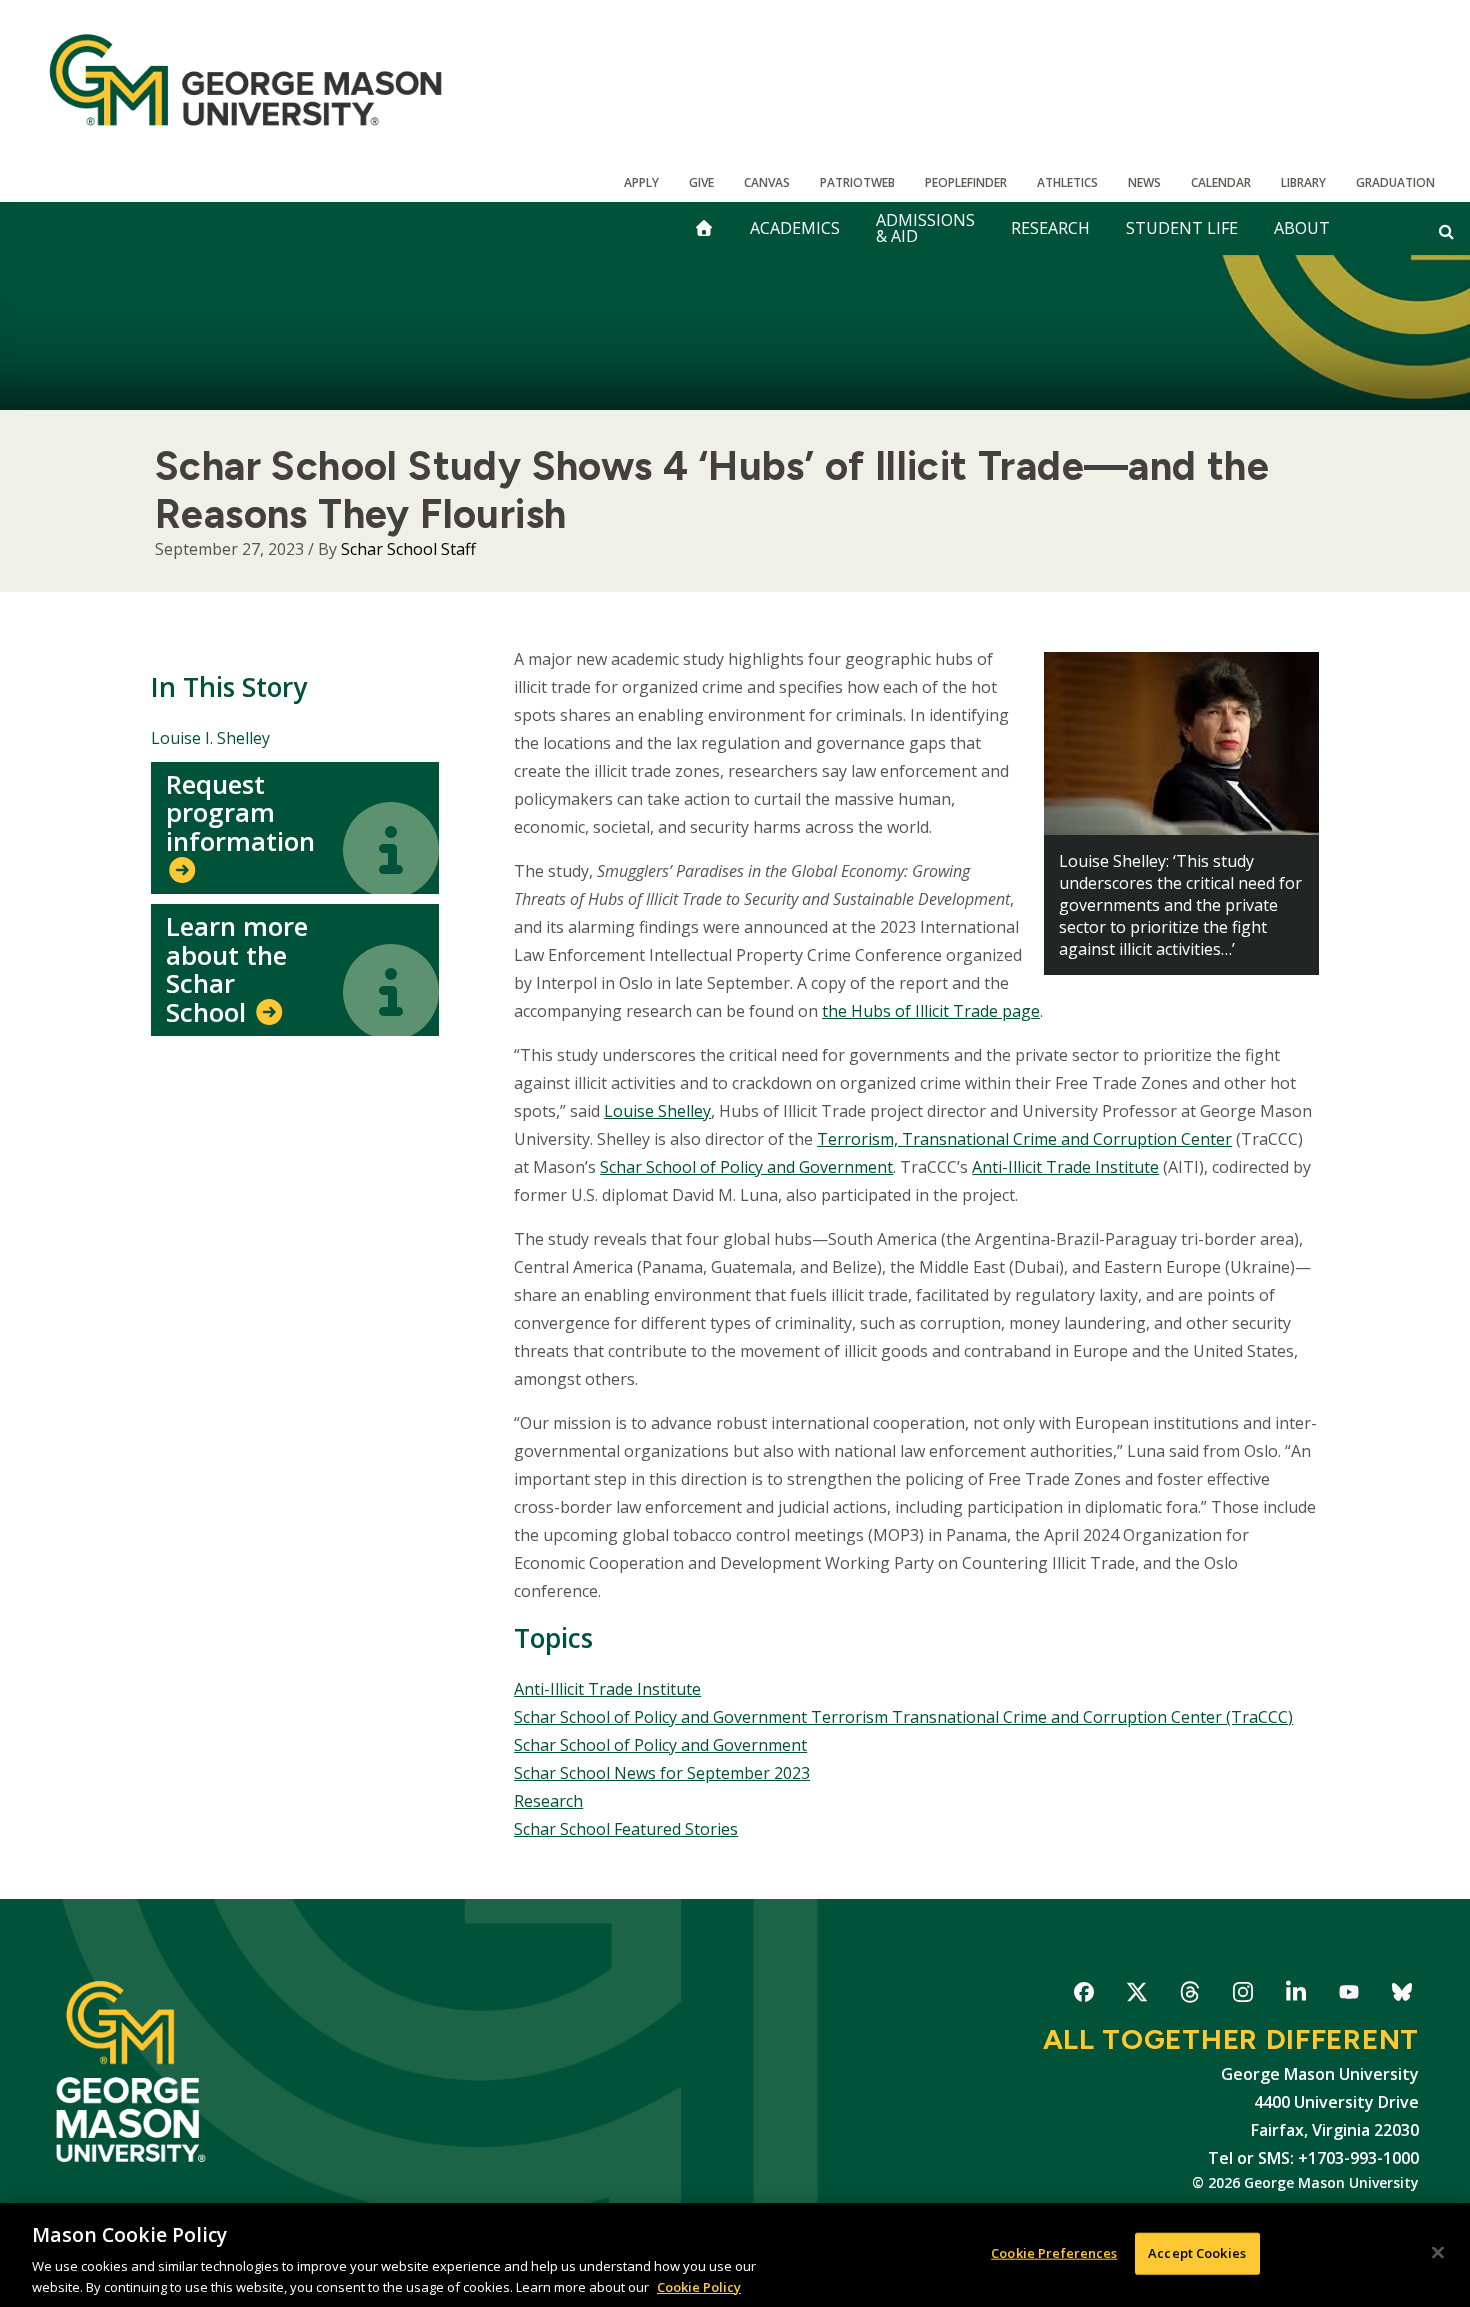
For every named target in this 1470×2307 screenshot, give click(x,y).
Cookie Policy (699, 2286)
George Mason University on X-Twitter (1136, 1995)
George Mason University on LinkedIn (1295, 1995)
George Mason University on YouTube (1348, 1995)
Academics (795, 228)
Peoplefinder (966, 182)
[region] (735, 2255)
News (1144, 182)
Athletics (1067, 182)
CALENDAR (1221, 182)
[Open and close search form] (1446, 231)
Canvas (767, 182)
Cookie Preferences (1054, 2253)
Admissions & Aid (925, 228)
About (1302, 228)
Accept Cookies (1197, 2253)
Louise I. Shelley (210, 738)
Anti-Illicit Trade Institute (607, 1689)
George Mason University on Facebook (1083, 1995)
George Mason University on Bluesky (1401, 1995)
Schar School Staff (408, 549)
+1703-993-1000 (1358, 2158)
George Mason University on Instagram (1242, 1995)
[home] (704, 228)
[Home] (245, 80)
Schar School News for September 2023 (662, 1773)
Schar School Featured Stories (626, 1829)
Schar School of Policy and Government (660, 1745)
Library (1303, 182)
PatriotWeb (857, 182)
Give (701, 182)
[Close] (1438, 2253)
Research (1050, 228)
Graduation (1395, 182)
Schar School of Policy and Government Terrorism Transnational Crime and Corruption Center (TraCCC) (903, 1717)
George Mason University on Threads (1189, 1995)
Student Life (1182, 228)
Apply (641, 182)
